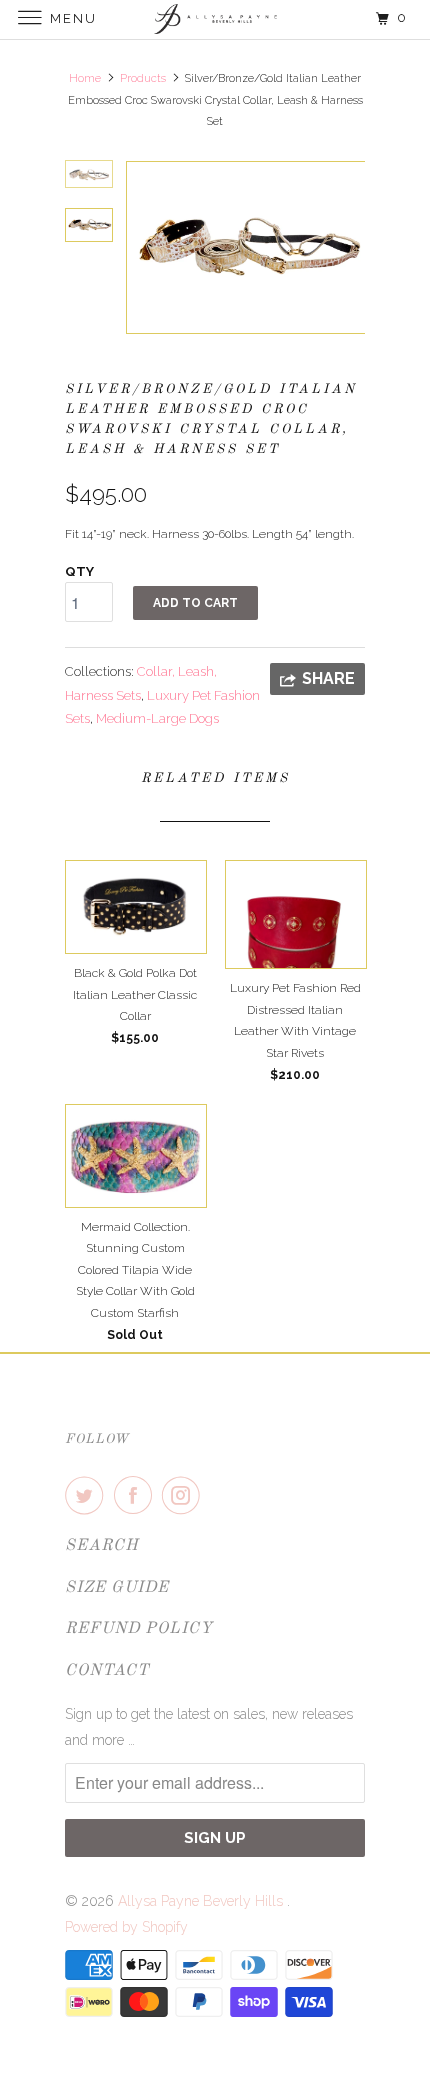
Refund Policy (139, 1629)
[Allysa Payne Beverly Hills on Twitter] (88, 1495)
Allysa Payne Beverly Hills (202, 1901)
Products (143, 78)
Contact (107, 1671)
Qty (79, 571)
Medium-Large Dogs (157, 718)
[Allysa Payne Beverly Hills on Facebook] (137, 1495)
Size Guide (117, 1588)
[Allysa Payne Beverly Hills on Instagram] (185, 1495)
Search (102, 1546)
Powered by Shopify (126, 1927)
